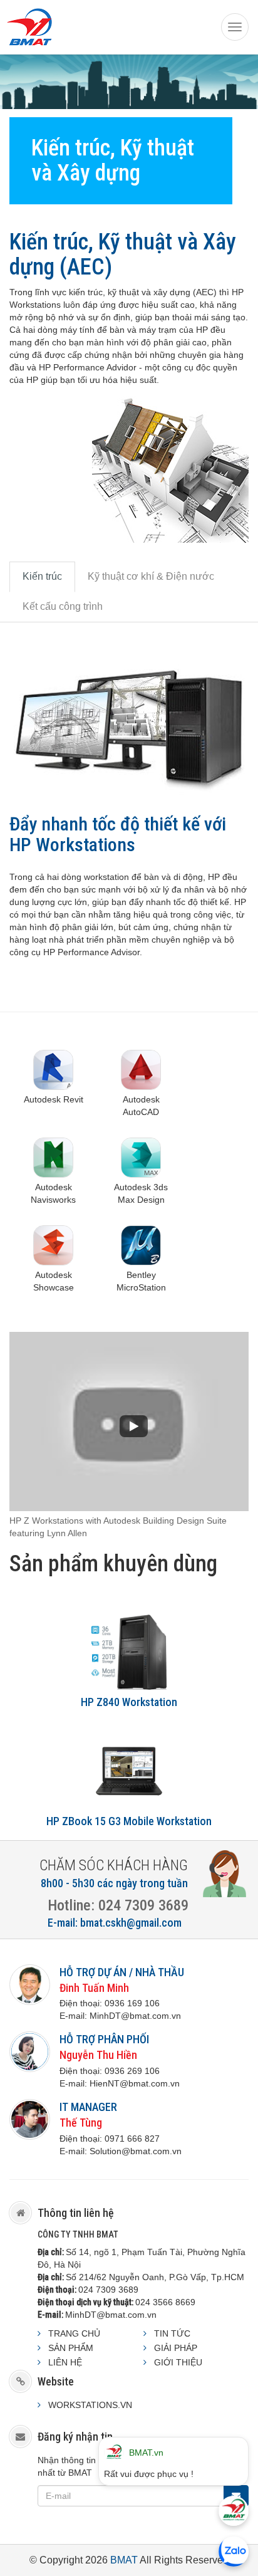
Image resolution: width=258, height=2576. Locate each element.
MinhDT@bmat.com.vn (111, 2315)
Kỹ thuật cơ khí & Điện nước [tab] (151, 576)
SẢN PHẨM (71, 2348)
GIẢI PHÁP (176, 2348)
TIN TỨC (172, 2333)
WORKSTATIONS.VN (90, 2405)
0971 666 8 (127, 2139)
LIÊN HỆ (65, 2362)
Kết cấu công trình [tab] (63, 606)
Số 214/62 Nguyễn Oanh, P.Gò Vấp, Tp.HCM (155, 2277)
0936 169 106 (132, 2003)
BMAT (124, 2560)
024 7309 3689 (108, 2290)
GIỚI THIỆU (178, 2362)
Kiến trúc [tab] (42, 576)
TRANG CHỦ (74, 2333)
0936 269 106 (132, 2071)
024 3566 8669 (165, 2302)
